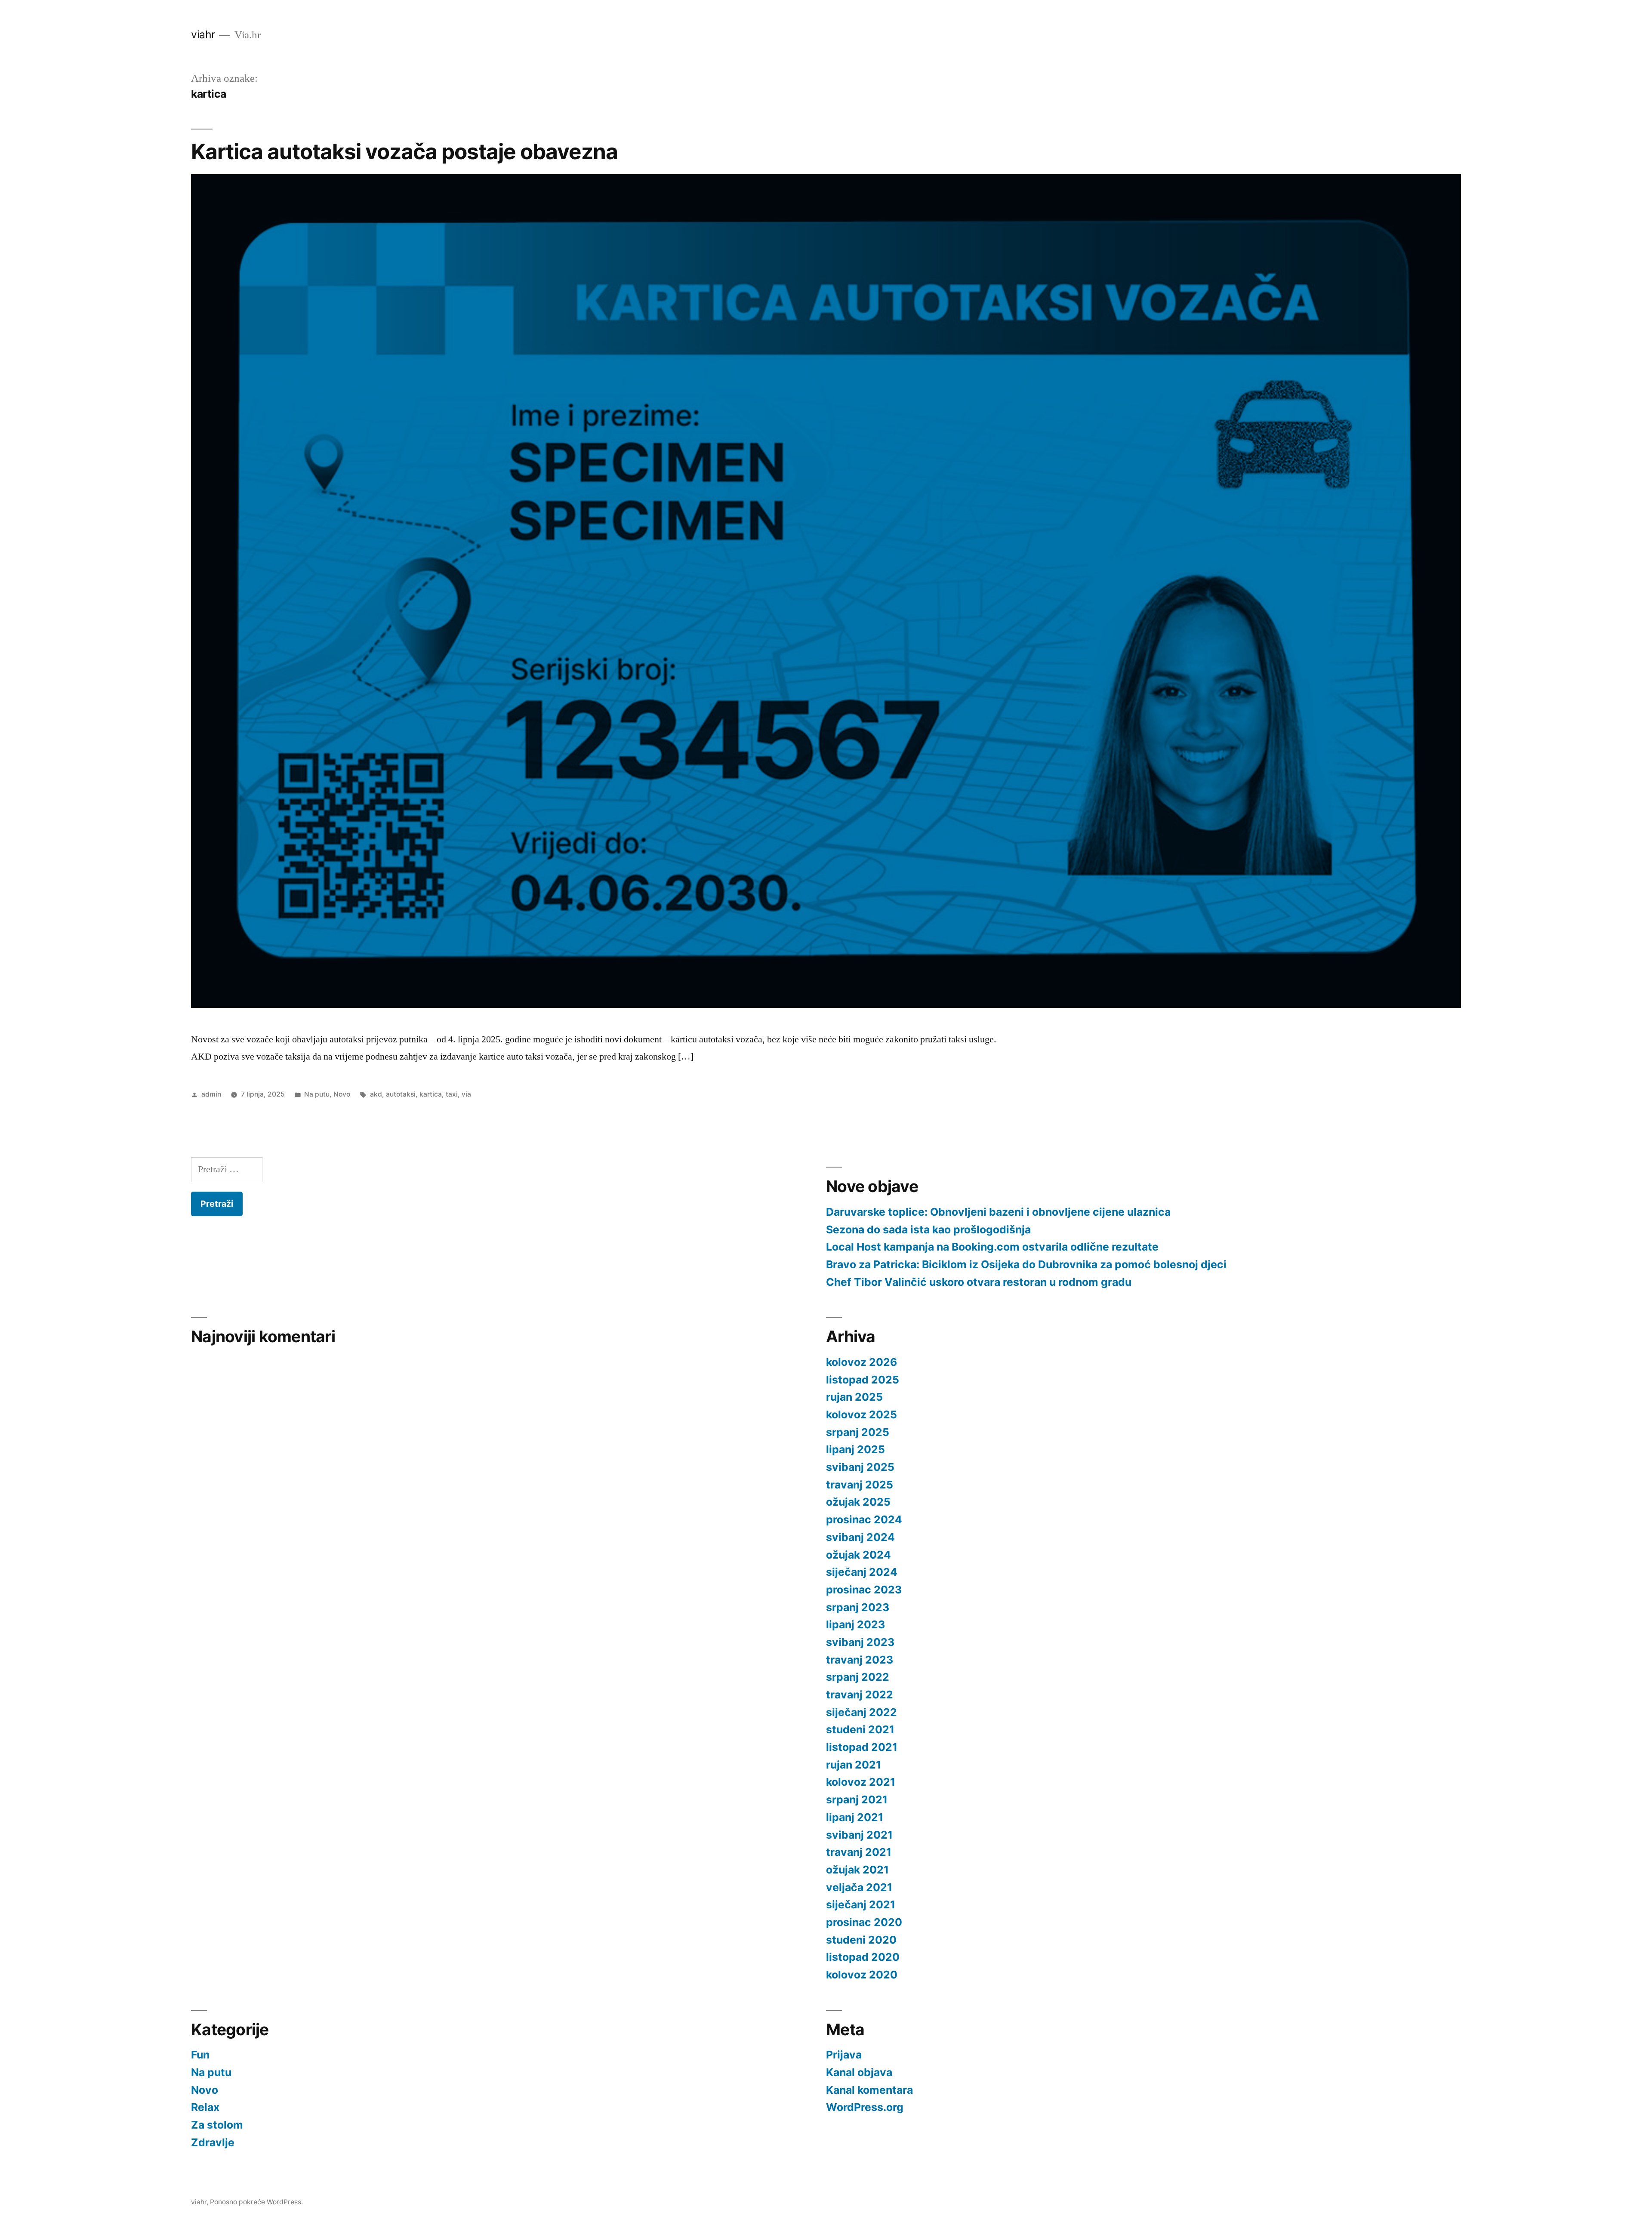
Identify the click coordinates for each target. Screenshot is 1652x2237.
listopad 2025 (863, 1380)
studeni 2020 (861, 1940)
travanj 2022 (860, 1695)
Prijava (844, 2055)
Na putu (317, 1094)
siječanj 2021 (861, 1904)
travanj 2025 (860, 1485)
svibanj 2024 (860, 1537)
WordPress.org (865, 2107)
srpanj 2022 (858, 1677)
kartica (431, 1094)
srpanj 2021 (857, 1799)
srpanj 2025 (858, 1432)
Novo (342, 1094)
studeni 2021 (860, 1729)
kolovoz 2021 (861, 1782)
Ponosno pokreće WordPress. (256, 2202)
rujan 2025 (854, 1397)
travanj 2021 (859, 1852)
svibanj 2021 (859, 1835)
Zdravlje (213, 2142)
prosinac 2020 (864, 1922)
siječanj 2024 (862, 1572)
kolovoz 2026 (861, 1362)
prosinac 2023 (864, 1590)
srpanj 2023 (858, 1607)
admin (211, 1094)
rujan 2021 (854, 1765)
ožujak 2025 (858, 1502)
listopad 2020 (863, 1957)
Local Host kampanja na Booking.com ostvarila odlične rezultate (992, 1247)
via (466, 1094)
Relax (205, 2107)
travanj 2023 (860, 1660)
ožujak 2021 (857, 1870)
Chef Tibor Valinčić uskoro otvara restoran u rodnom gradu (979, 1282)
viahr (203, 34)
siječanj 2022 (861, 1712)
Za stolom (217, 2125)
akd (376, 1094)
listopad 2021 (862, 1747)
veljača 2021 (859, 1887)
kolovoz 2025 (861, 1414)
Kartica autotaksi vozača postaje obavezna (404, 151)
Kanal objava (859, 2072)
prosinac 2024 (864, 1519)
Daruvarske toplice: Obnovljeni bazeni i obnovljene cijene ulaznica (998, 1212)
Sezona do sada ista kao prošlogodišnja (928, 1229)
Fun (200, 2055)
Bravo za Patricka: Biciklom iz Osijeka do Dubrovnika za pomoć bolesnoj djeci (1026, 1264)
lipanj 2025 (855, 1449)
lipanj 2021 (855, 1817)
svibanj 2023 (860, 1642)
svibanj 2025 (860, 1467)
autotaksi (401, 1094)
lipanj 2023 (855, 1624)
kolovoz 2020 (862, 1975)
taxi (452, 1094)
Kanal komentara (869, 2090)
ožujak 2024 (858, 1555)
